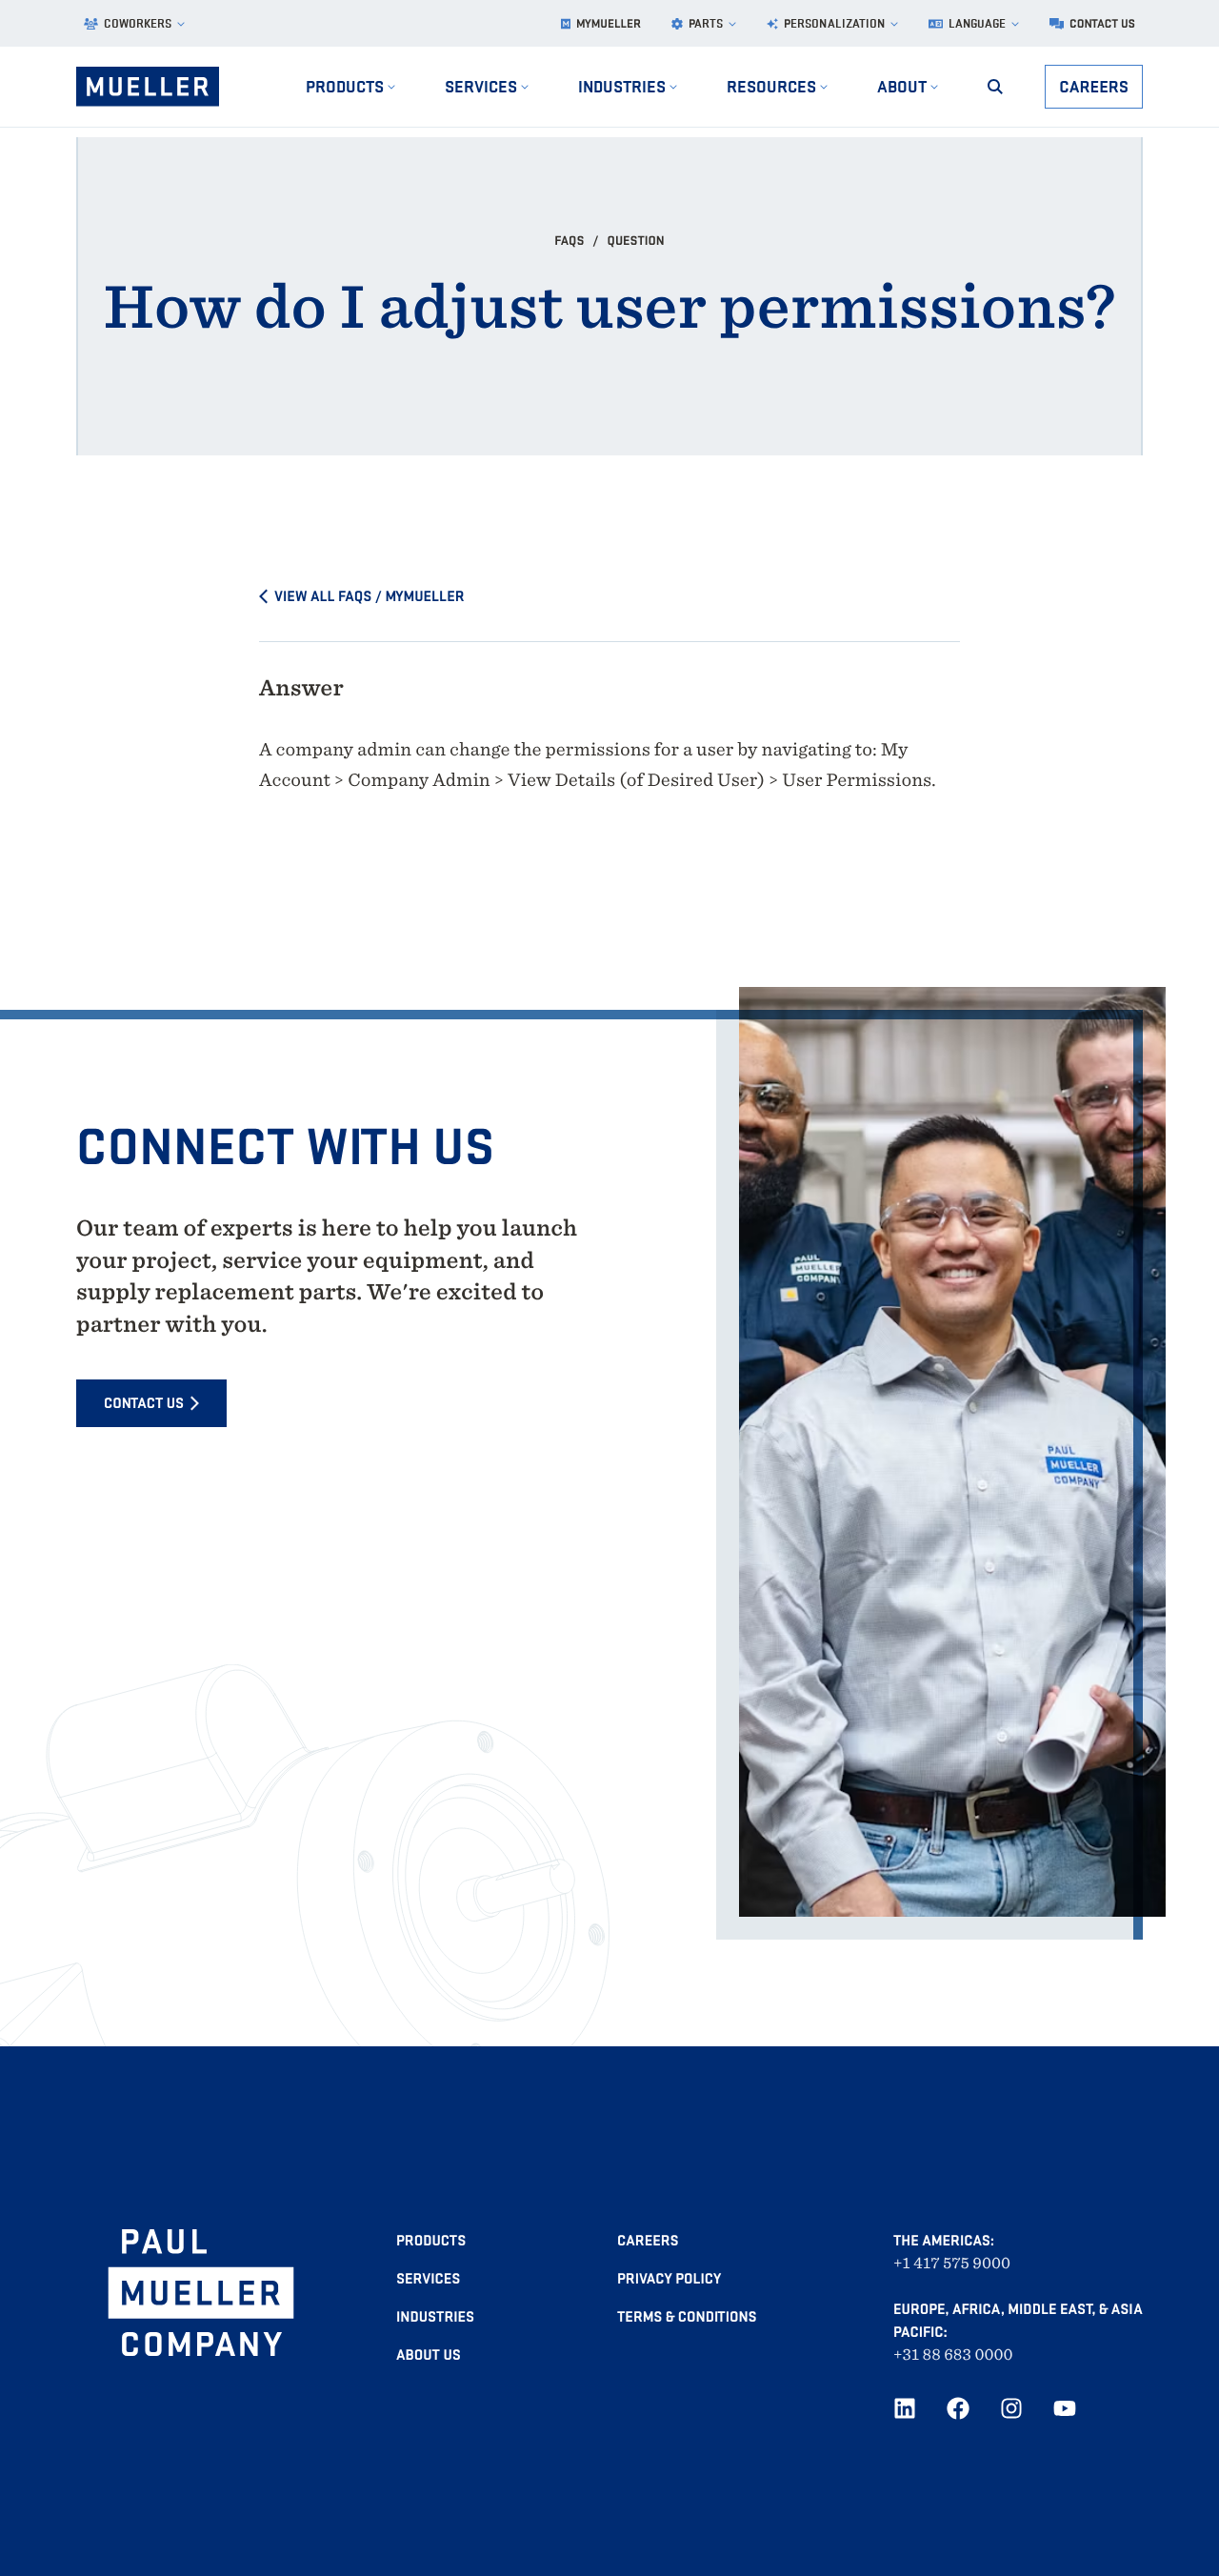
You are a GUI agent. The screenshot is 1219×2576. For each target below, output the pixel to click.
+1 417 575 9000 (952, 2263)
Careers (1094, 86)
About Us (429, 2355)
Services (428, 2279)
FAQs (570, 240)
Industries (435, 2317)
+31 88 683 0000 (953, 2355)
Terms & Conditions (687, 2317)
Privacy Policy (669, 2279)
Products (431, 2241)
